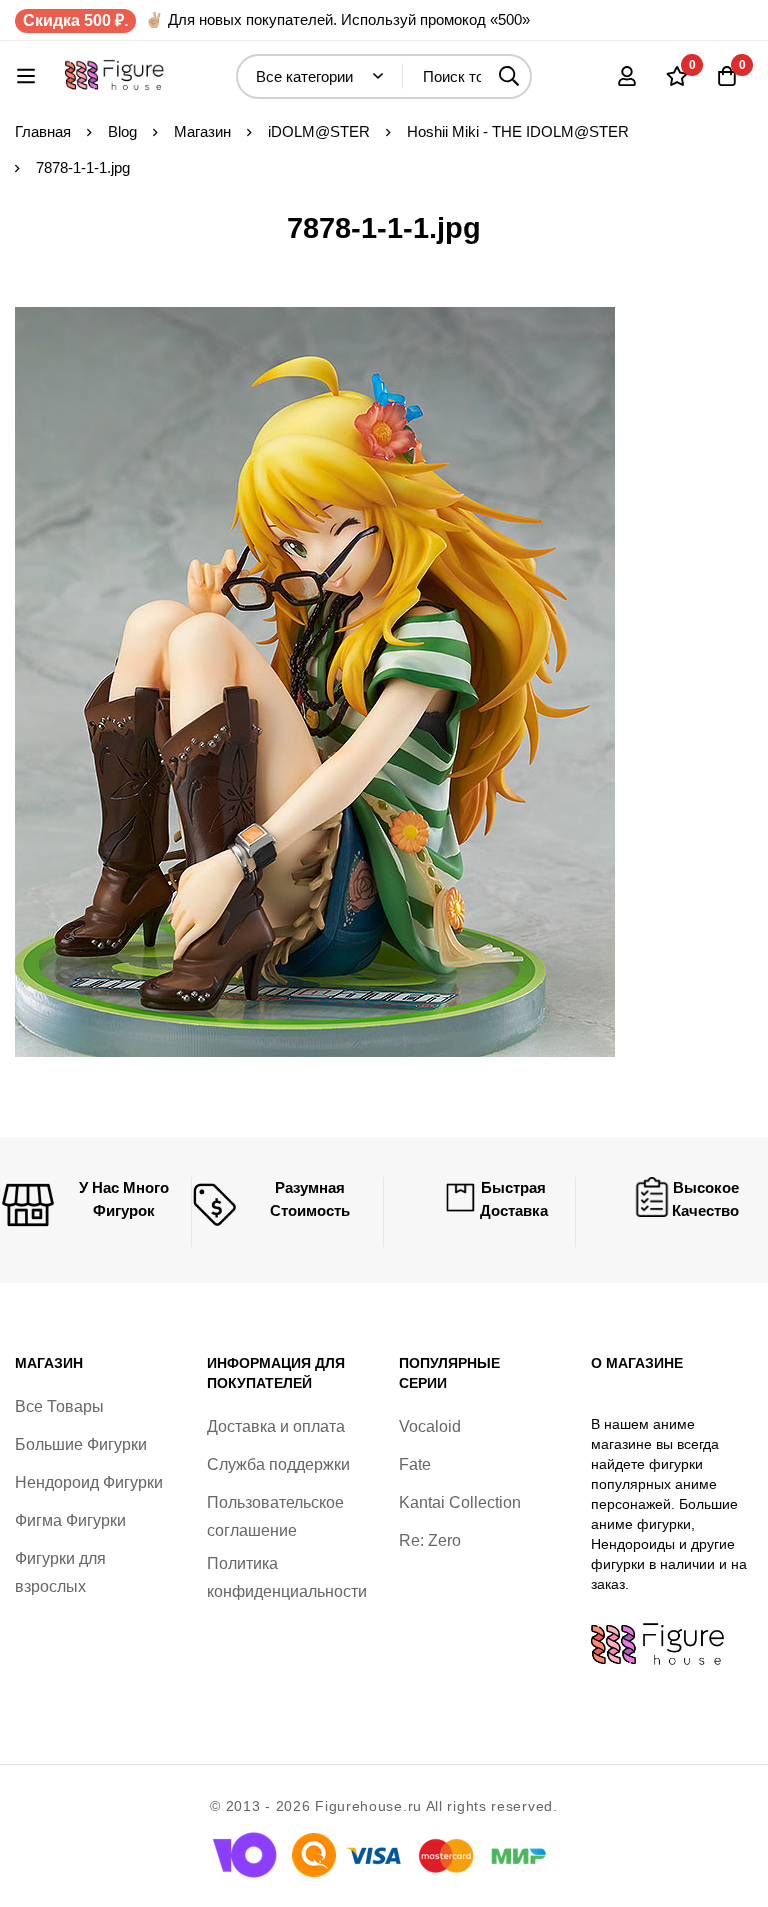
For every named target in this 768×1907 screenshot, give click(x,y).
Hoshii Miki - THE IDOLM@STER (518, 131)
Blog (122, 131)
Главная (43, 131)
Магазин (202, 131)
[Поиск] (509, 76)
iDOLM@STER (319, 131)
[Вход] (627, 76)
